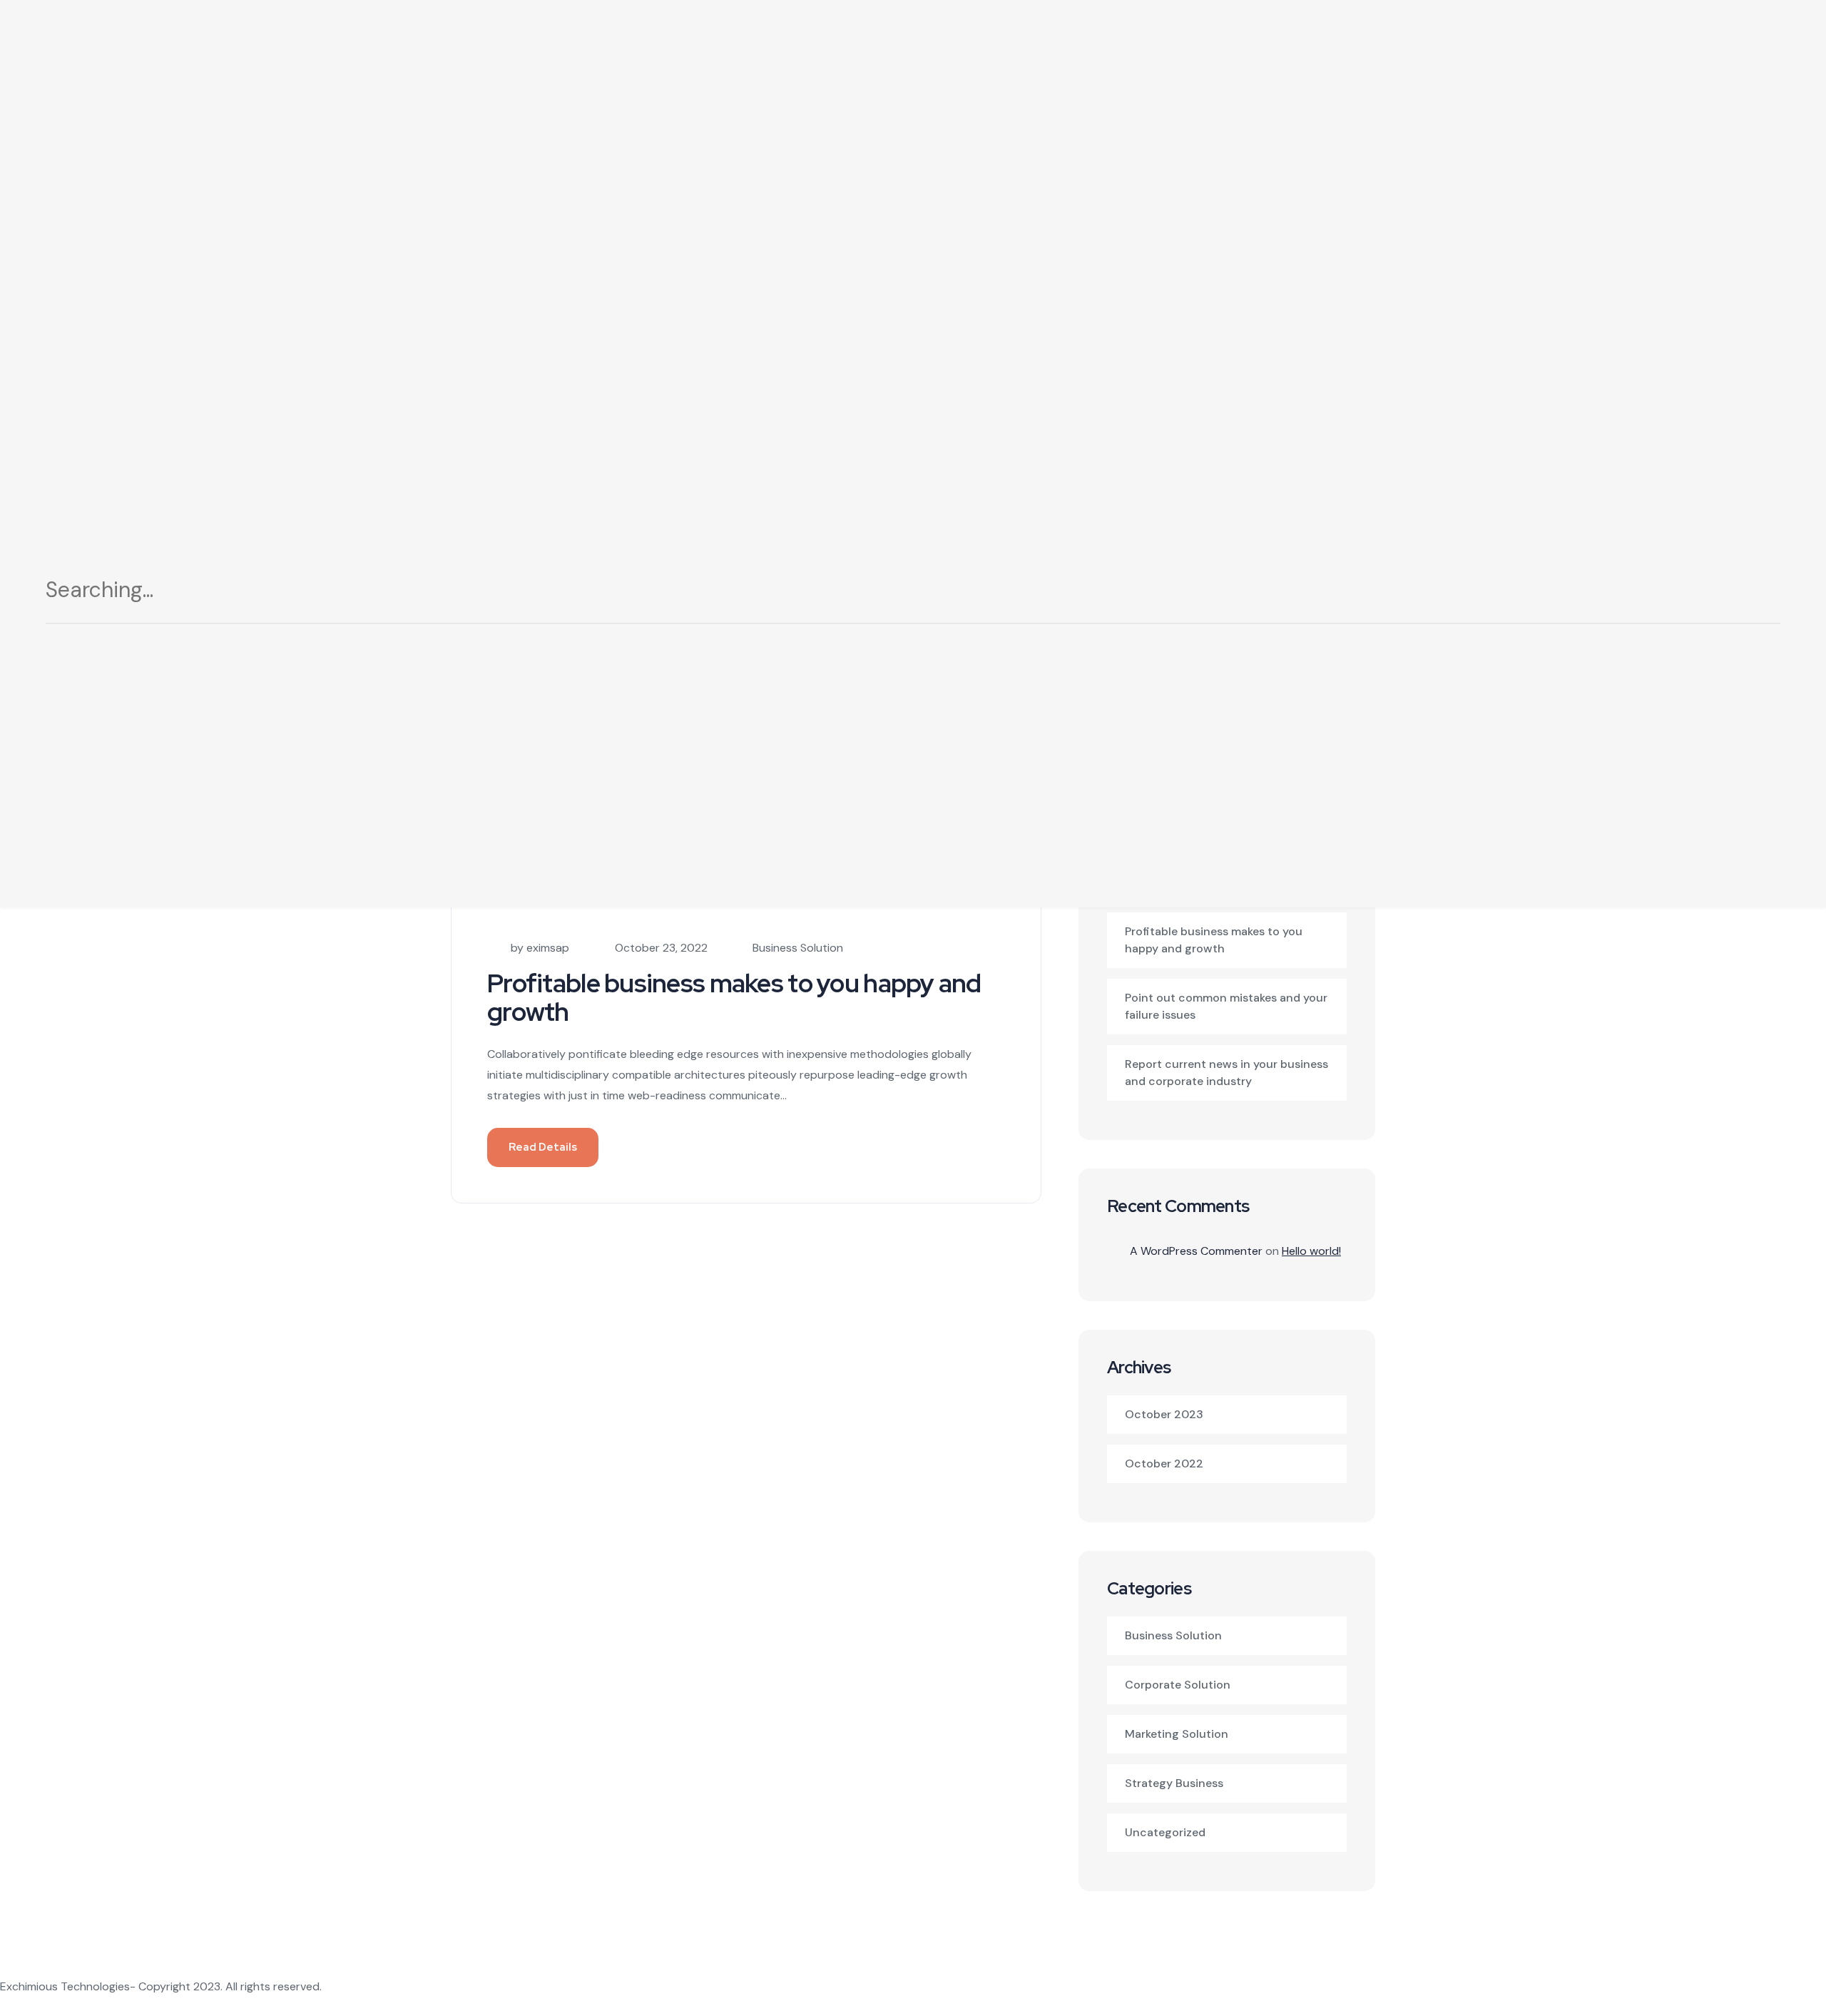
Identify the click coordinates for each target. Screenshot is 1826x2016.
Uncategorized (1165, 1832)
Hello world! (1311, 1251)
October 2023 (1164, 1414)
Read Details (543, 1147)
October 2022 (1164, 1463)
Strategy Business (1174, 1783)
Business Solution (798, 948)
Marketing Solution (1177, 1734)
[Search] (1753, 595)
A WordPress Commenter (1196, 1251)
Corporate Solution (1178, 1685)
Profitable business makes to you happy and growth (734, 997)
